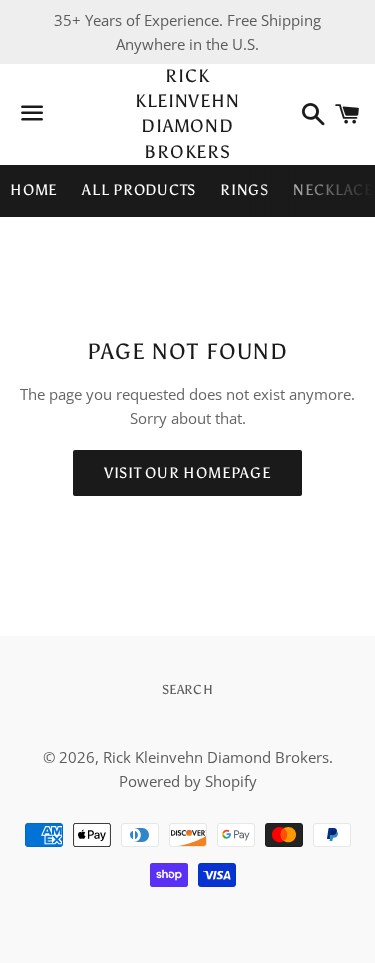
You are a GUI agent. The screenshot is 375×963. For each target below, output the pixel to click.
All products (139, 190)
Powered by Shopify (188, 781)
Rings (244, 190)
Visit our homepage (188, 473)
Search (188, 689)
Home (34, 190)
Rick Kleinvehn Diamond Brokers (187, 114)
